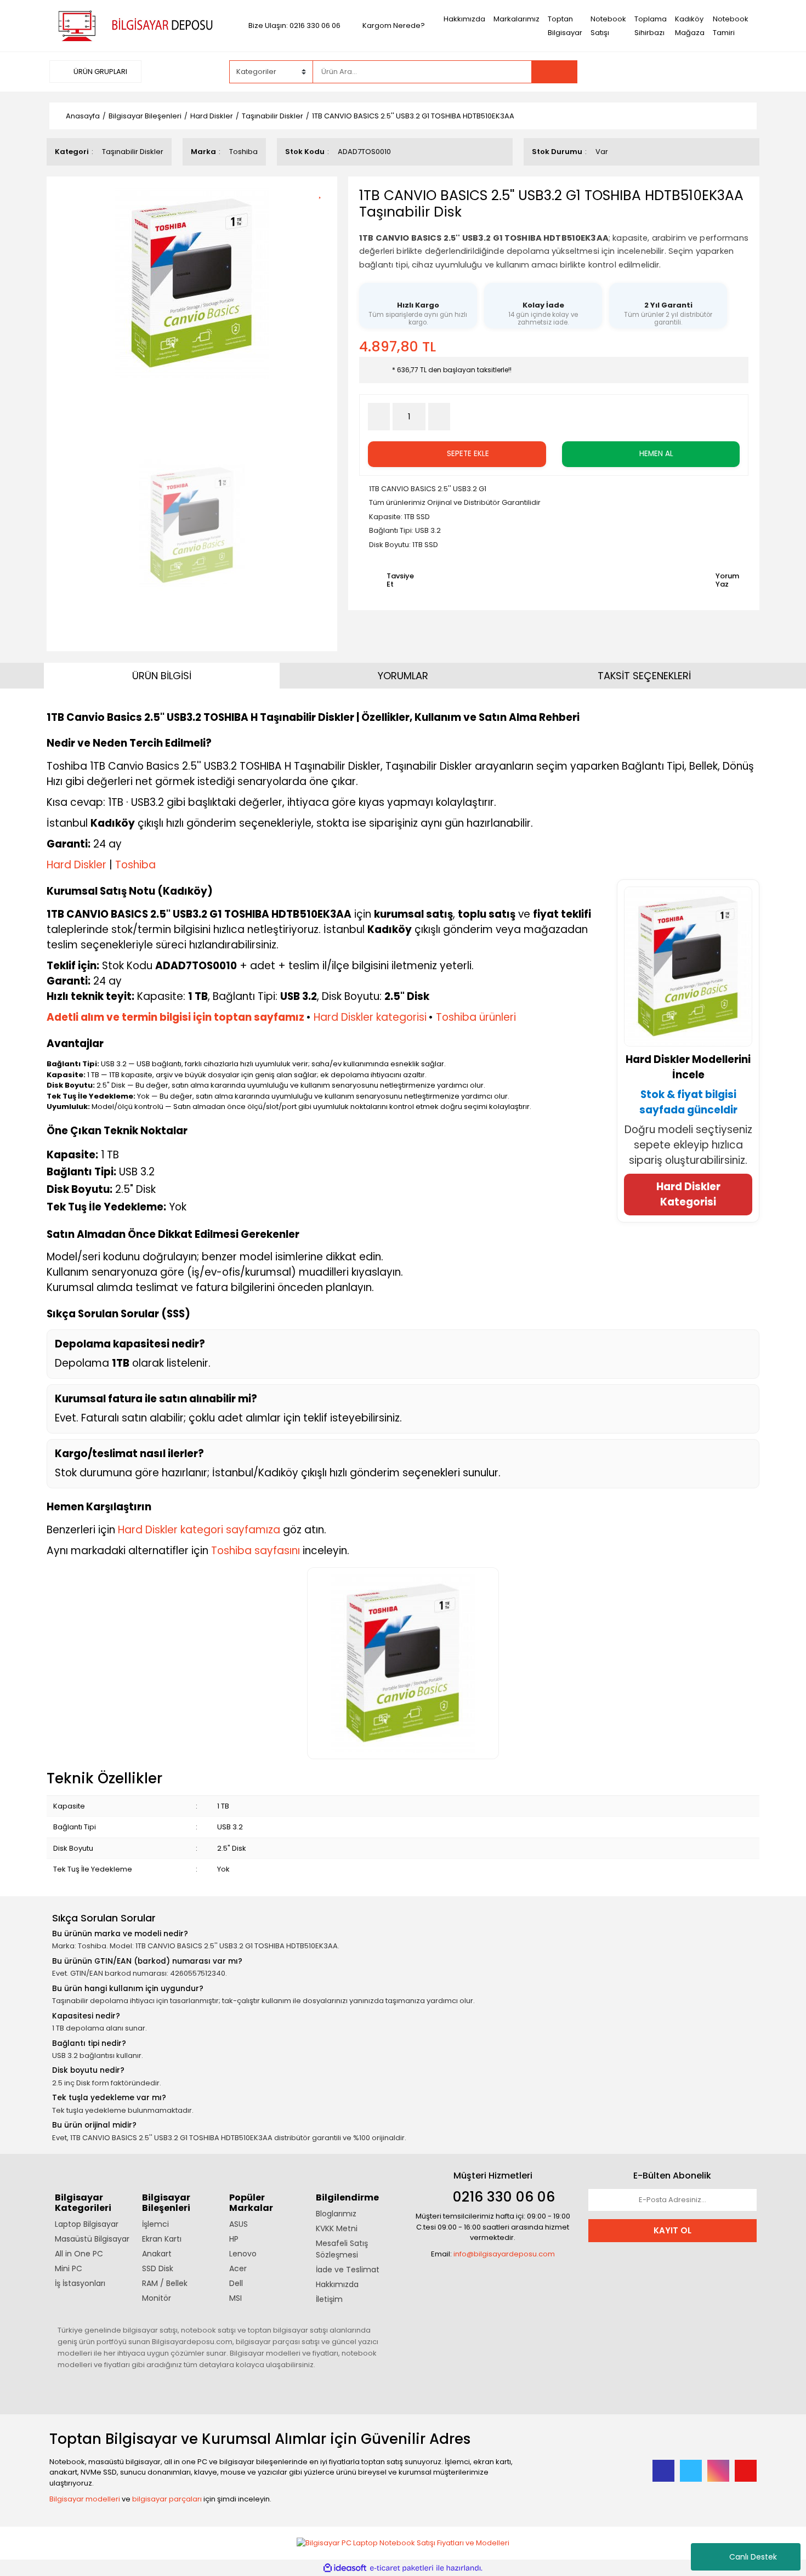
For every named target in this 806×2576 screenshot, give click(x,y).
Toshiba (243, 152)
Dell (236, 2283)
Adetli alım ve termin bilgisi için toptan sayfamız (175, 1017)
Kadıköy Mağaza (690, 26)
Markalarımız (516, 19)
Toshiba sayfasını (256, 1551)
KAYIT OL (672, 2230)
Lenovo (243, 2254)
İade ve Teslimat (348, 2270)
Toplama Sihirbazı (651, 26)
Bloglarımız (336, 2214)
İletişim (329, 2299)
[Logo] (134, 25)
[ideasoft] (345, 2568)
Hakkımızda (464, 19)
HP (234, 2239)
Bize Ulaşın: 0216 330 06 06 (294, 25)
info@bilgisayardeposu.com (504, 2254)
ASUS (239, 2224)
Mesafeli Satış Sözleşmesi (342, 2249)
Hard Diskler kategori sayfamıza (199, 1530)
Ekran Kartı (162, 2239)
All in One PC (79, 2254)
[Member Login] (674, 71)
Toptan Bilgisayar (565, 26)
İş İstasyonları (80, 2283)
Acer (238, 2268)
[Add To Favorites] (324, 192)
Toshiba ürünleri (476, 1017)
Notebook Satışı (608, 26)
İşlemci (155, 2224)
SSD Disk (158, 2268)
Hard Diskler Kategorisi (688, 1194)
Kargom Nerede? (394, 25)
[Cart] (740, 72)
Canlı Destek (753, 2557)
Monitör (157, 2298)
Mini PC (69, 2268)
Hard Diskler (76, 865)
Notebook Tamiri (731, 26)
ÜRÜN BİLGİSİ (162, 676)
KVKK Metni (337, 2228)
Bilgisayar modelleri (85, 2499)
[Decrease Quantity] (379, 417)
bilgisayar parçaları (167, 2499)
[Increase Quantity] (439, 417)
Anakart (157, 2254)
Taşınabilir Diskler (133, 152)
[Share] (324, 211)
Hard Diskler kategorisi (370, 1017)
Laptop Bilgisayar (87, 2224)
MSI (235, 2298)
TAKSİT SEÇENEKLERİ (644, 676)
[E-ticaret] (402, 2568)
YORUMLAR (403, 676)
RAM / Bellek (165, 2283)
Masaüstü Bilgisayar (92, 2239)
